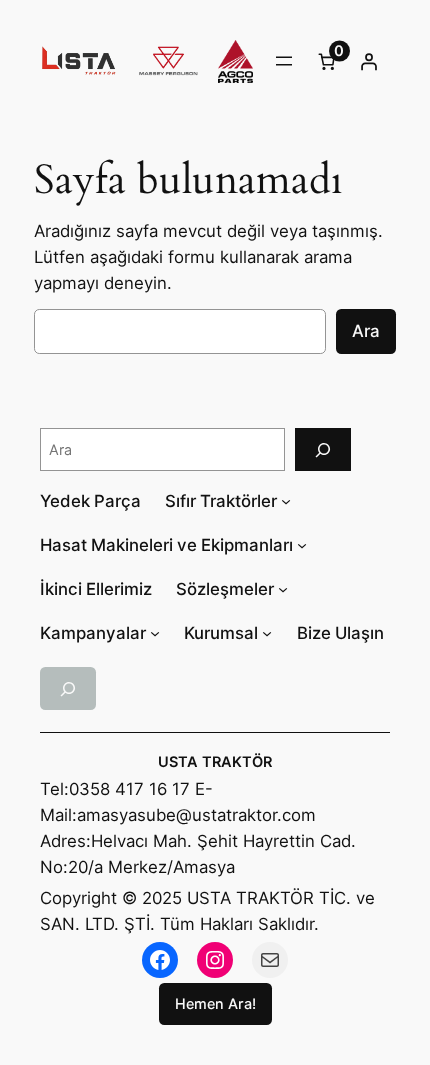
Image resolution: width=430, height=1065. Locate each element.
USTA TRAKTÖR (215, 762)
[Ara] (323, 449)
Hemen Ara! (215, 1003)
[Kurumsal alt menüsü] (267, 633)
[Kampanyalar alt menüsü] (155, 633)
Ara (366, 331)
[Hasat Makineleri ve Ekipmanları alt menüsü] (302, 545)
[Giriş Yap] (369, 61)
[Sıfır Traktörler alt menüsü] (286, 501)
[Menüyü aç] (284, 61)
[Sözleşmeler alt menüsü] (283, 589)
